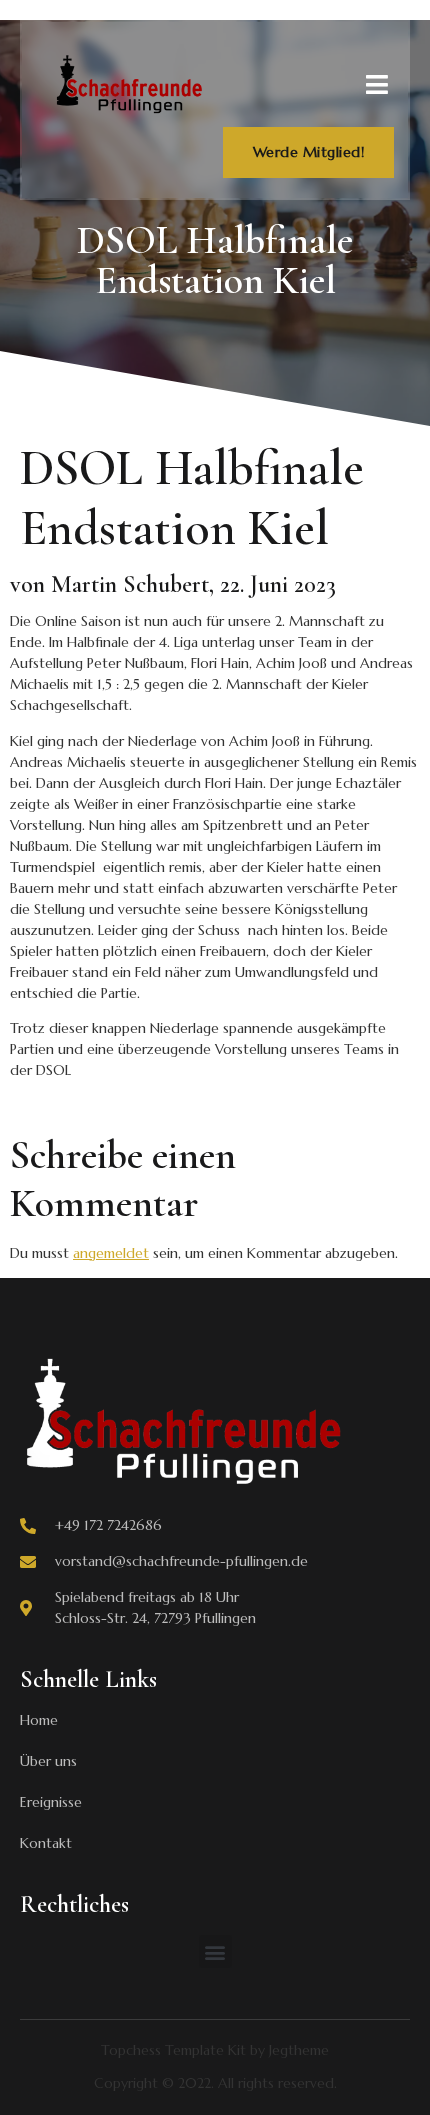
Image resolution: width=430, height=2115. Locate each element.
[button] (215, 1951)
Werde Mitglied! (309, 152)
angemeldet (111, 1253)
